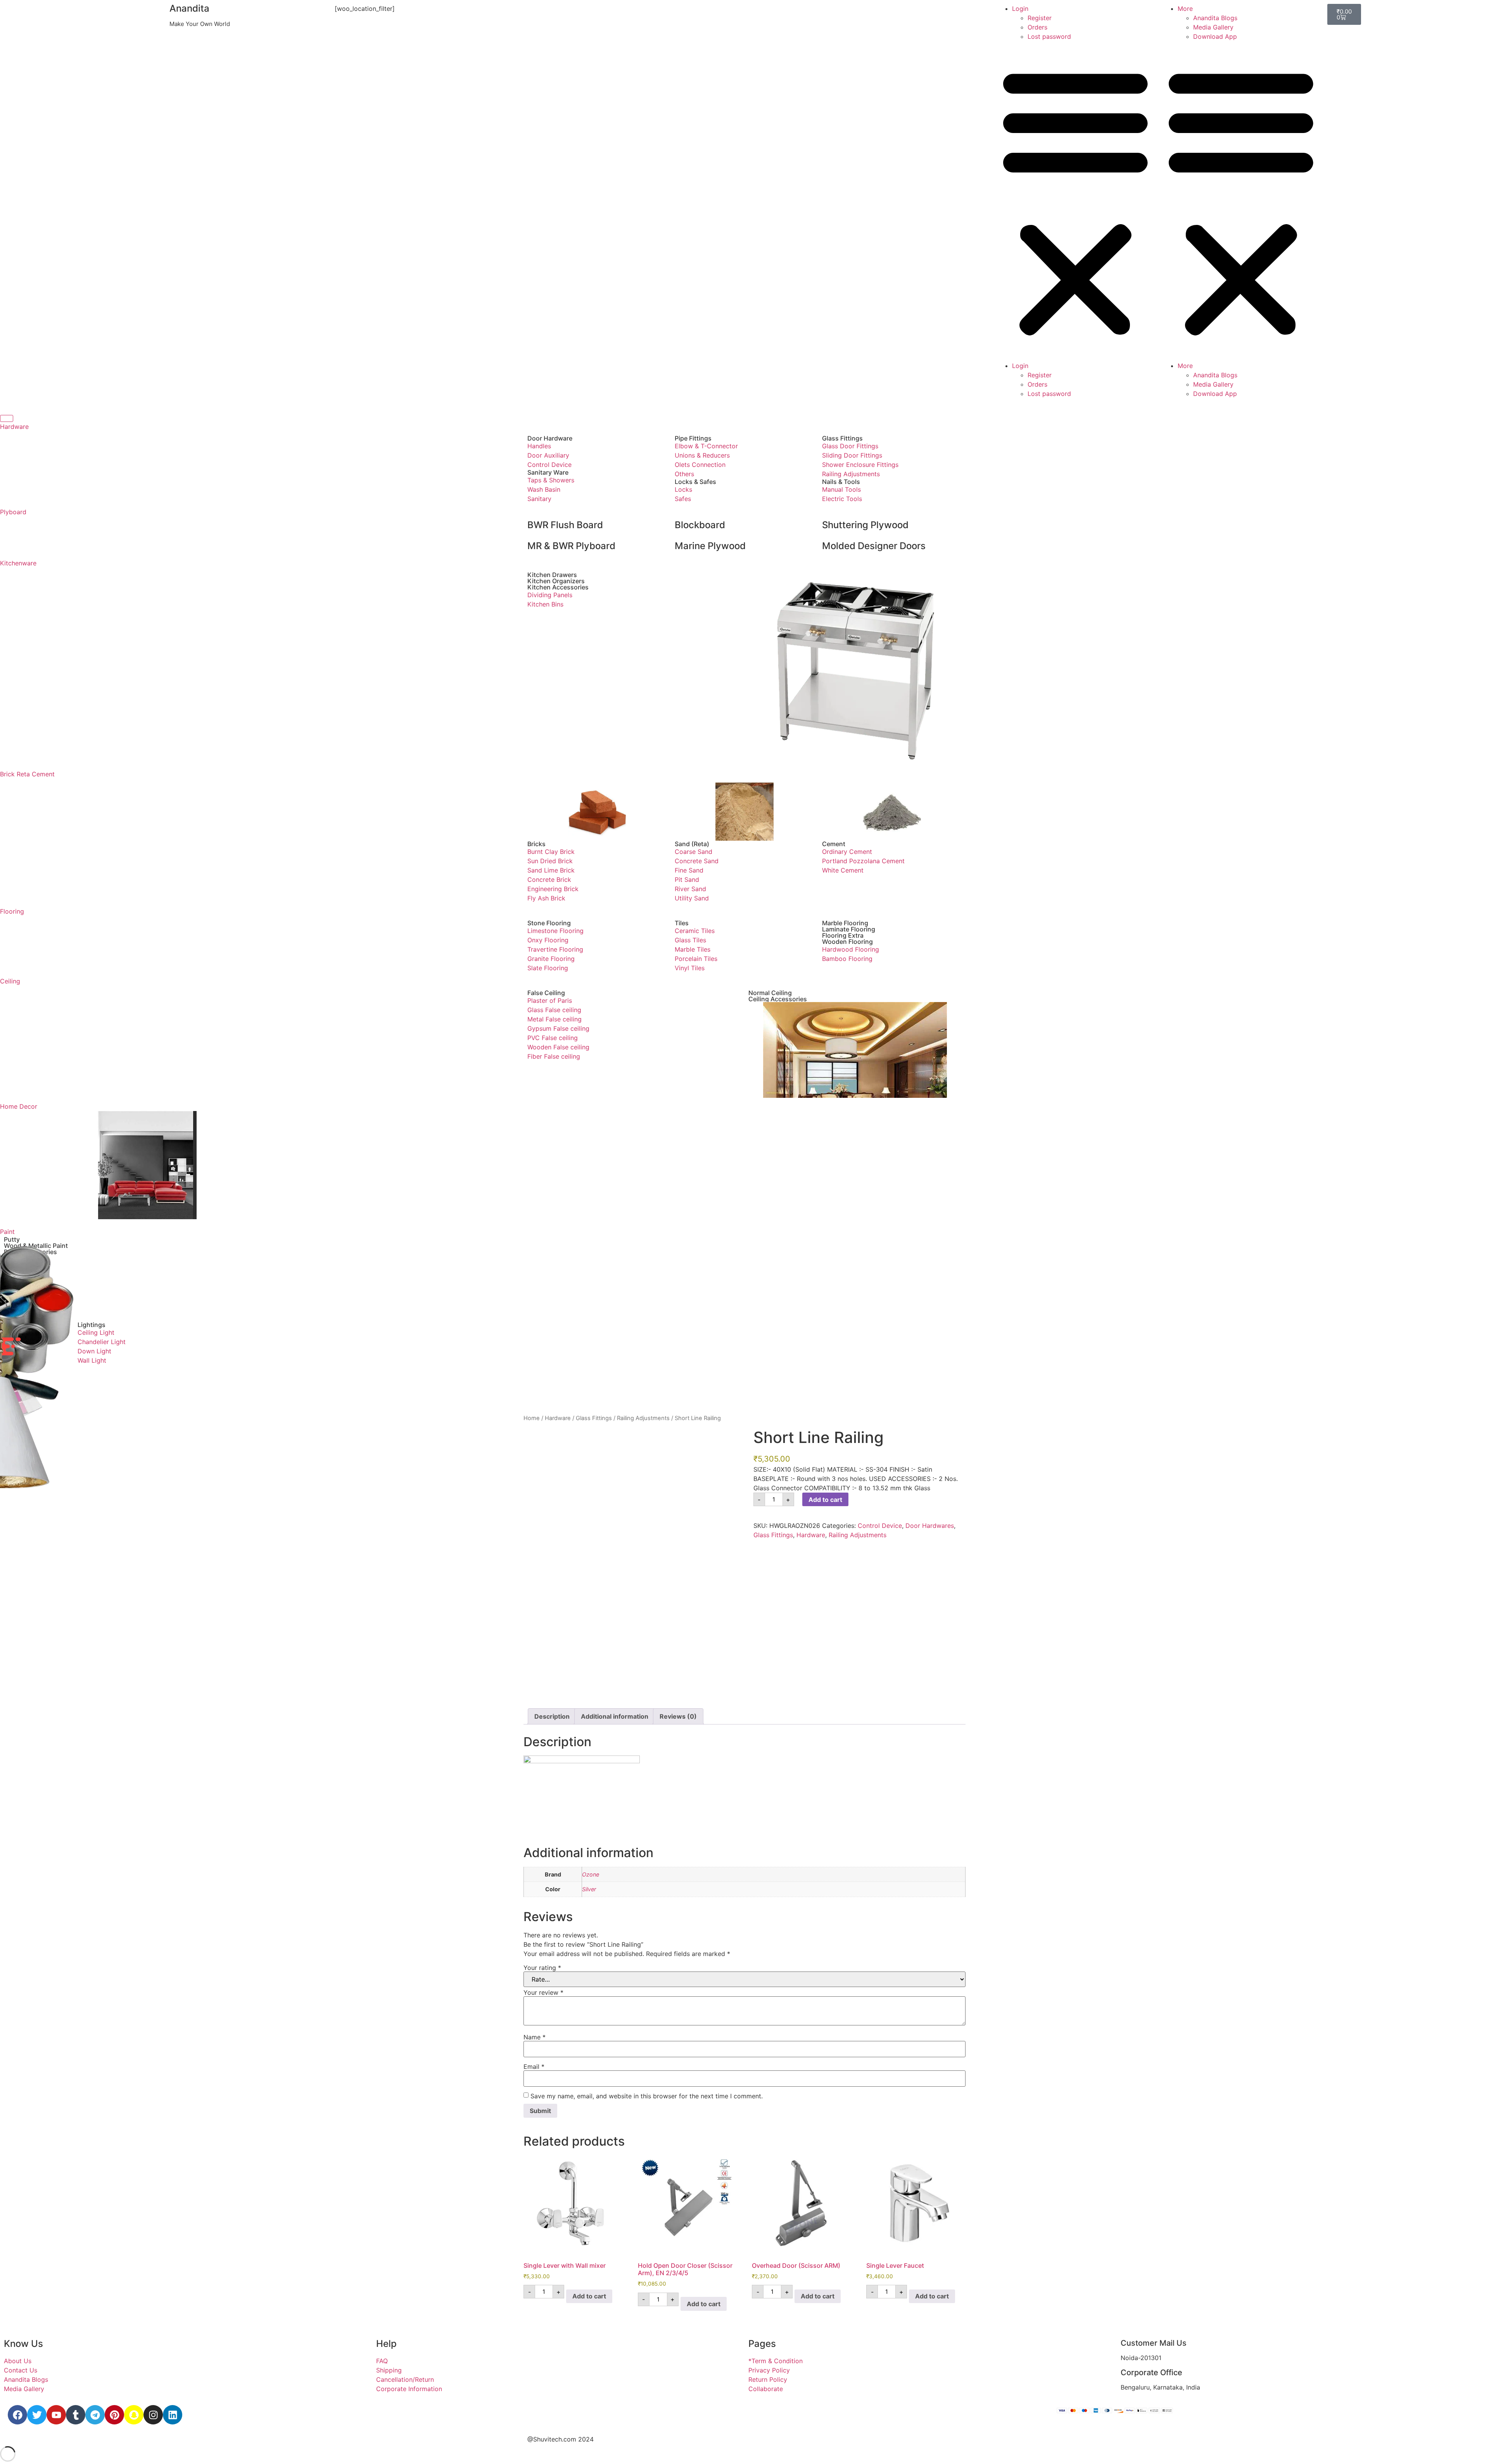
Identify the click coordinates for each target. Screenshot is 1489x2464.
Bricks (536, 844)
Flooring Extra (843, 935)
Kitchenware (18, 563)
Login (1020, 9)
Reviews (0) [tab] (678, 1716)
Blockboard (700, 525)
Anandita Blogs (1215, 18)
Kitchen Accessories (558, 587)
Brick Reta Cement (27, 774)
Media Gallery (1213, 27)
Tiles (682, 923)
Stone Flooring (549, 923)
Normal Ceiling (770, 993)
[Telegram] (95, 2415)
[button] (1075, 201)
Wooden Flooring (847, 942)
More (1185, 9)
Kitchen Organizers (556, 581)
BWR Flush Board (565, 525)
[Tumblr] (76, 2415)
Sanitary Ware (548, 472)
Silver (589, 1889)
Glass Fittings (842, 438)
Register (1040, 18)
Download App (1215, 36)
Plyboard (13, 512)
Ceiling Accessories (778, 999)
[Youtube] (56, 2415)
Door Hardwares (930, 1526)
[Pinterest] (114, 2415)
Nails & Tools (841, 482)
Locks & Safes (695, 482)
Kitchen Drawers (552, 575)
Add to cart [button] (589, 2296)
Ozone (591, 1874)
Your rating (542, 1968)
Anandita (189, 8)
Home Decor (19, 1106)
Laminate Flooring (849, 929)
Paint (7, 1232)
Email (534, 2067)
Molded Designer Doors (874, 546)
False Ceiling (546, 993)
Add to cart (825, 1500)
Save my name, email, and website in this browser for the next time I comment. (647, 2096)
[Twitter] (37, 2415)
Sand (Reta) (692, 844)
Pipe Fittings (693, 438)
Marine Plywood (710, 546)
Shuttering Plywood (865, 525)
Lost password (1049, 36)
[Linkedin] (173, 2415)
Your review (543, 1992)
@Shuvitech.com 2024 (561, 2439)
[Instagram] (153, 2415)
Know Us (23, 2344)
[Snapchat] (134, 2415)
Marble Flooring (845, 923)
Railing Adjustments (858, 1535)
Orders (1037, 27)
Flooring (12, 911)
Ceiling (10, 981)
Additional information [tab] (615, 1716)
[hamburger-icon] (7, 418)
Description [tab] (552, 1716)
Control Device (880, 1526)
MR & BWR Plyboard (571, 546)
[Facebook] (17, 2415)
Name (535, 2037)
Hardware (14, 427)
